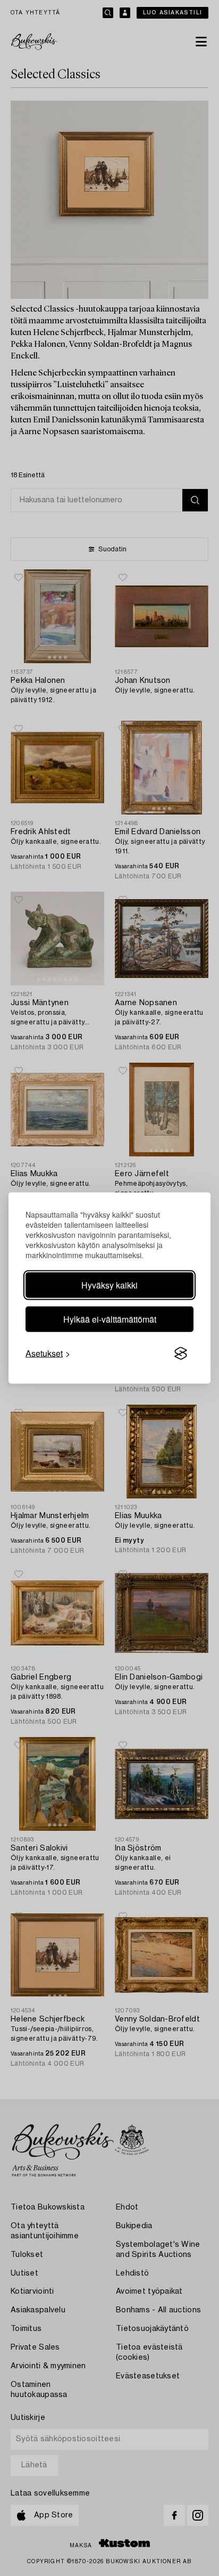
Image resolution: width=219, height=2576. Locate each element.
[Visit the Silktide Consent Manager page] (181, 1354)
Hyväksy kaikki (109, 1285)
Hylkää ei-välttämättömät (110, 1319)
